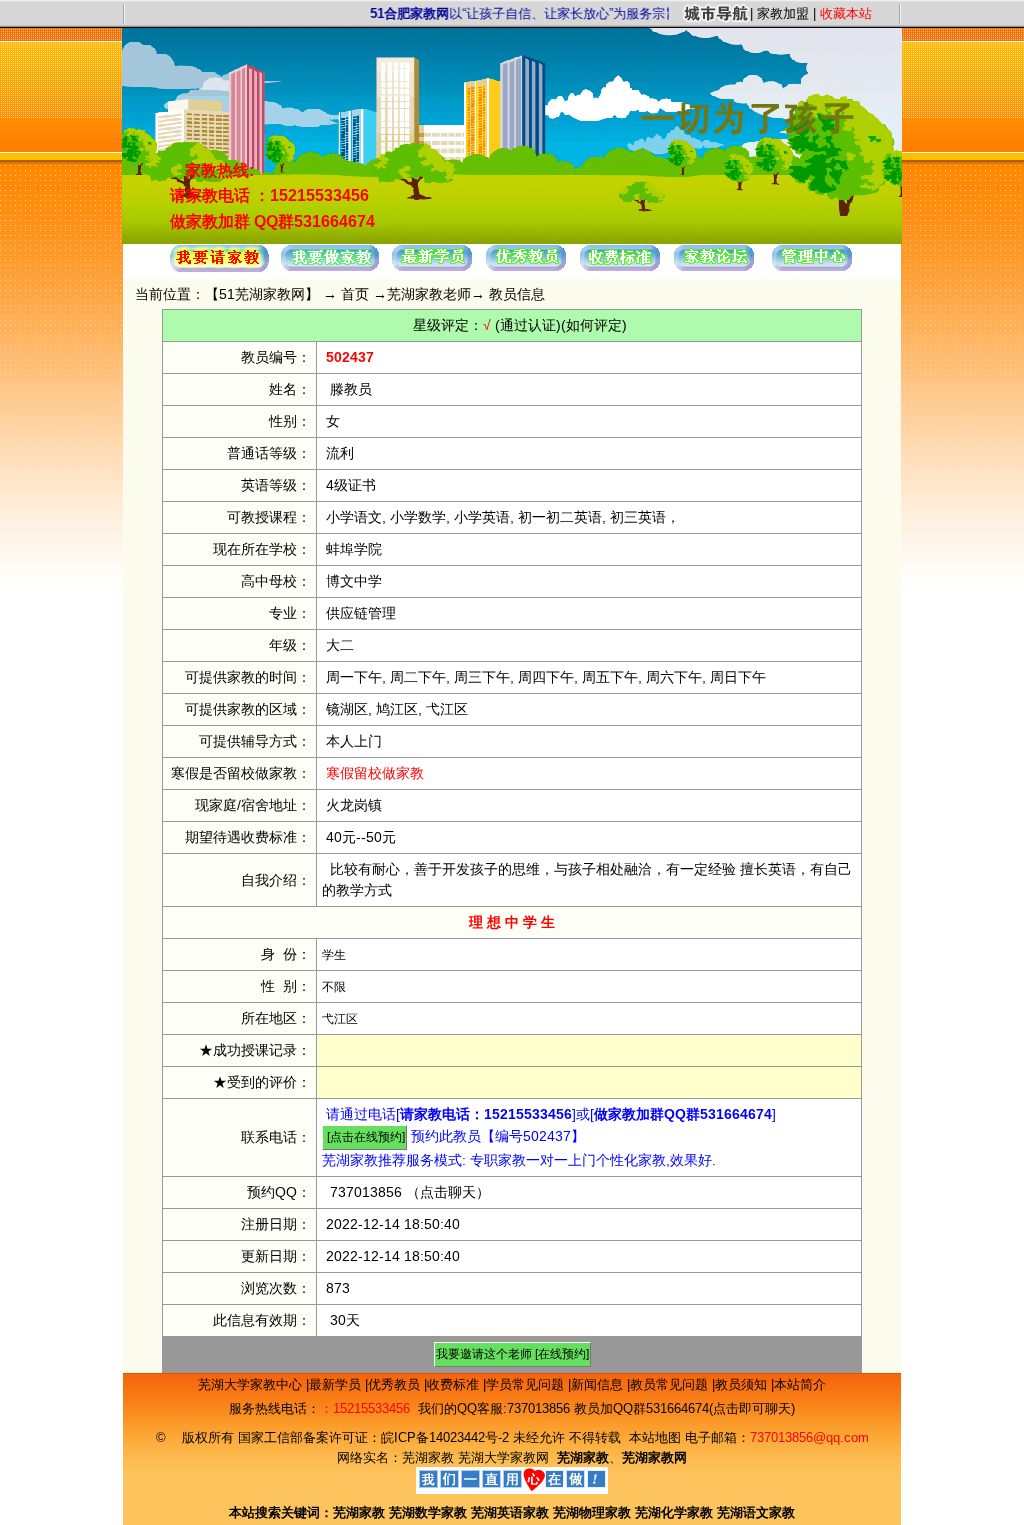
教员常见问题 (671, 1384)
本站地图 (655, 1437)
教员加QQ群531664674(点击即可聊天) (684, 1408)
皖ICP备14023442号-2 (447, 1437)
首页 (355, 294)
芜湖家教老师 (429, 294)
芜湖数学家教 (428, 1512)
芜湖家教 (428, 1457)
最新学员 (337, 1384)
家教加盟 (783, 13)
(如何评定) (594, 325)
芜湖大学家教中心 (252, 1384)
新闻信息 (599, 1384)
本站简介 (800, 1384)
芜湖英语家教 (512, 1512)
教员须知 (743, 1384)
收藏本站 (846, 13)
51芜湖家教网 (262, 294)
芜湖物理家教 (592, 1512)
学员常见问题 (527, 1384)
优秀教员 (396, 1384)
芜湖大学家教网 (503, 1457)
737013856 (366, 1192)
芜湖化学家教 (674, 1512)
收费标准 (455, 1384)
